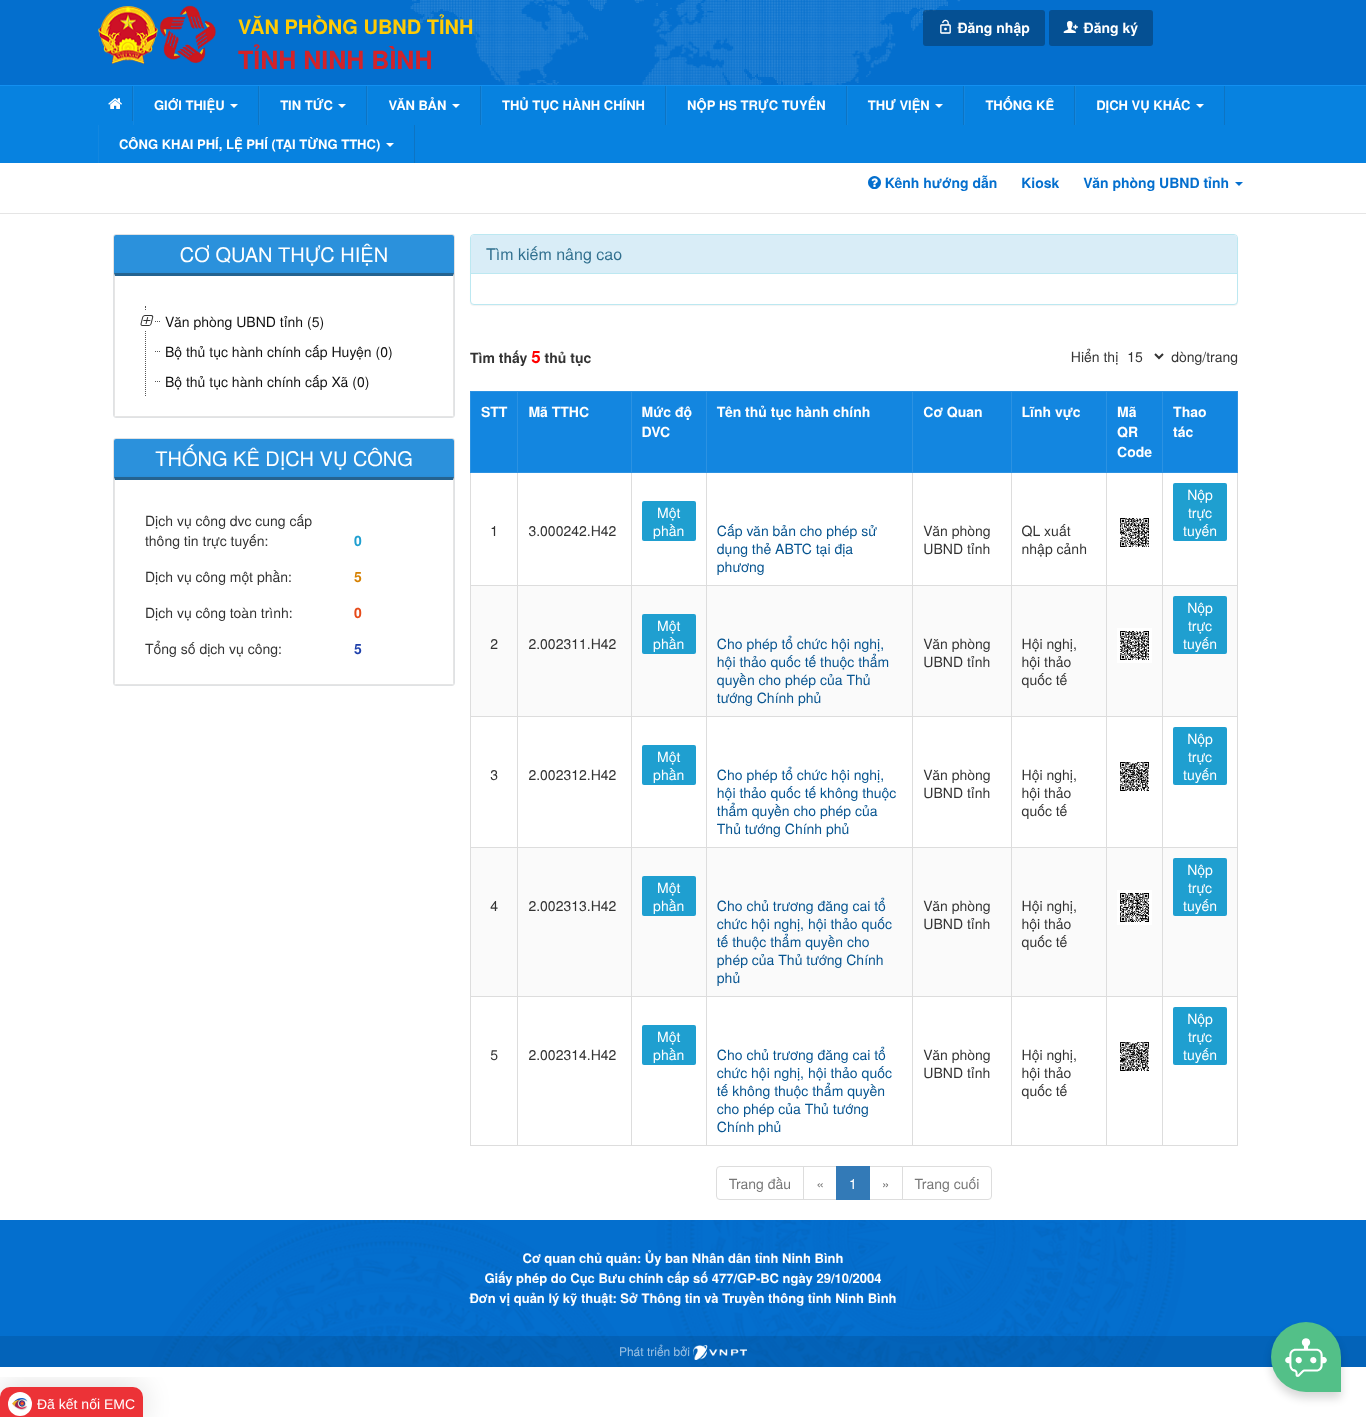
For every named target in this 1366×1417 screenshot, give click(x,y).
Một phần (668, 521)
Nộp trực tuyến (1200, 512)
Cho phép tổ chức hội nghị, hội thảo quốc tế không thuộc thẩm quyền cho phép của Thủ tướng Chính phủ (807, 801)
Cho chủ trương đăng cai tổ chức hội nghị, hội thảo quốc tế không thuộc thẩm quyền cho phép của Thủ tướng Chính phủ (804, 1090)
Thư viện (901, 104)
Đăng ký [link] (1109, 28)
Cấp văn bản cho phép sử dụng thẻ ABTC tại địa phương (797, 548)
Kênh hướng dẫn (939, 183)
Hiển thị (1094, 356)
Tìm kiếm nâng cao (554, 253)
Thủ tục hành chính (573, 104)
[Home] (115, 103)
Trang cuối (947, 1183)
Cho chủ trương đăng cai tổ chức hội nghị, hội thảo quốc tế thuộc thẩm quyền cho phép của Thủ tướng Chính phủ (804, 941)
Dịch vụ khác (1145, 104)
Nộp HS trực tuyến (756, 104)
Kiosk (1040, 183)
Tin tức (308, 104)
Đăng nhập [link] (992, 28)
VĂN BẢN (419, 104)
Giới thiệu (191, 104)
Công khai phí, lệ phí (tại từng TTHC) (251, 143)
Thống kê (1019, 104)
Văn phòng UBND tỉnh (1158, 183)
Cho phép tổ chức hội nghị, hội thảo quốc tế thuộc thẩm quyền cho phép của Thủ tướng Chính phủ (803, 670)
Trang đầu (760, 1183)
